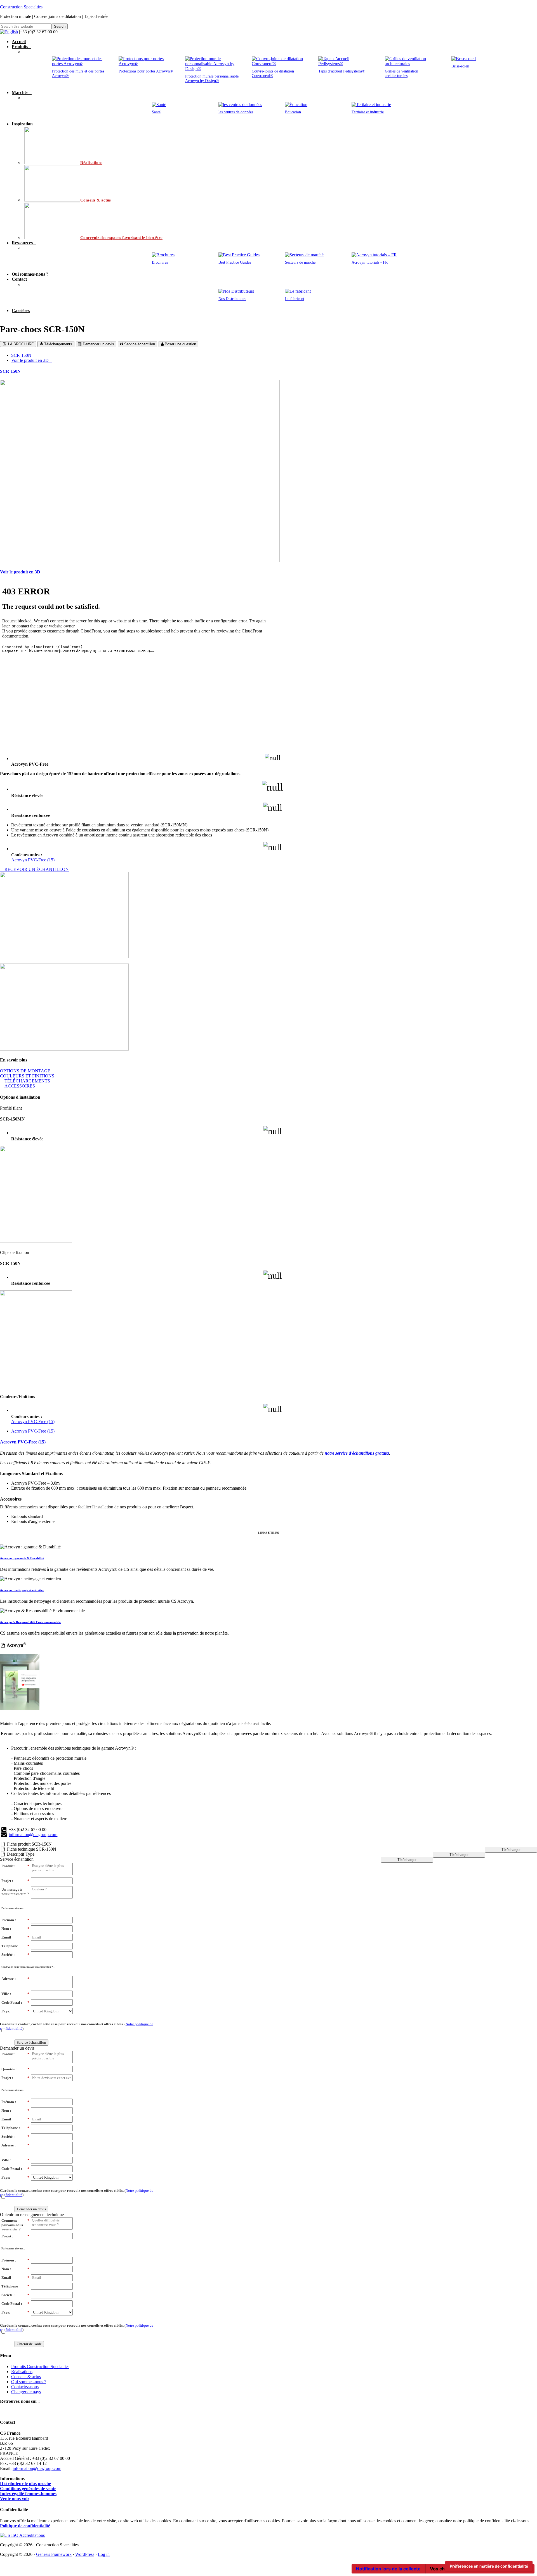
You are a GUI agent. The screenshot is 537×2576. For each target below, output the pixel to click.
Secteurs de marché (300, 262)
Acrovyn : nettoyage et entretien (22, 1590)
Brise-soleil (460, 66)
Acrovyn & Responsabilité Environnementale (30, 1622)
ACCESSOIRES (19, 1086)
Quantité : (15, 2069)
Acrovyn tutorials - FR (370, 262)
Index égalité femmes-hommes (28, 2494)
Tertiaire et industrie (368, 112)
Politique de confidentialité (25, 2526)
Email (15, 1937)
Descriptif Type (21, 1854)
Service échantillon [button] (17, 1859)
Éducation (293, 112)
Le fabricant (295, 299)
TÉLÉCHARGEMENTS (27, 1081)
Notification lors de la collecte (388, 2569)
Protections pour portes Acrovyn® (146, 71)
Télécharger (511, 1850)
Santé (156, 112)
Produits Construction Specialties (40, 2367)
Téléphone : (15, 2128)
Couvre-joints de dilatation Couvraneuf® (273, 73)
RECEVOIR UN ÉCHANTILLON (36, 869)
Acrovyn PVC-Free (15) (33, 860)
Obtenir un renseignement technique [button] (32, 2215)
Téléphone (15, 1946)
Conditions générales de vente (28, 2489)
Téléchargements (58, 344)
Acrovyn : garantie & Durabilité (22, 1558)
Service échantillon (139, 344)
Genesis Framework (54, 2554)
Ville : (15, 1994)
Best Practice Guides (235, 262)
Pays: (15, 2011)
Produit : (15, 1866)
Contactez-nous (25, 2387)
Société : (15, 1955)
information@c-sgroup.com (33, 1835)
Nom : (15, 1929)
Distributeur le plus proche (25, 2484)
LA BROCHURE (20, 344)
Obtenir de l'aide (29, 2344)
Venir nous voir (15, 2499)
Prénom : (15, 1920)
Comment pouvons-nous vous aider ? (15, 2225)
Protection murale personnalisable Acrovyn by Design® (212, 78)
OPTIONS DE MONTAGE (25, 1071)
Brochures (160, 262)
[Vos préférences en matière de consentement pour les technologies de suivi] (489, 2566)
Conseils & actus (26, 2377)
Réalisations (22, 2372)
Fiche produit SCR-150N (29, 1844)
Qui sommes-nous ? (29, 2382)
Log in (104, 2554)
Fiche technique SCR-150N (32, 1849)
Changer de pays (26, 2392)
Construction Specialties (21, 7)
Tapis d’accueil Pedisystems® (342, 71)
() (77, 2026)
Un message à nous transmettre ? (15, 1892)
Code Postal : (15, 2002)
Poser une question (180, 344)
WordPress (85, 2554)
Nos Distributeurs (232, 299)
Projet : (15, 1881)
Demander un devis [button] (17, 2048)
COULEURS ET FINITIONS (27, 1076)
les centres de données (236, 112)
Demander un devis (98, 344)
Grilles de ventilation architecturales (401, 73)
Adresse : (15, 1979)
